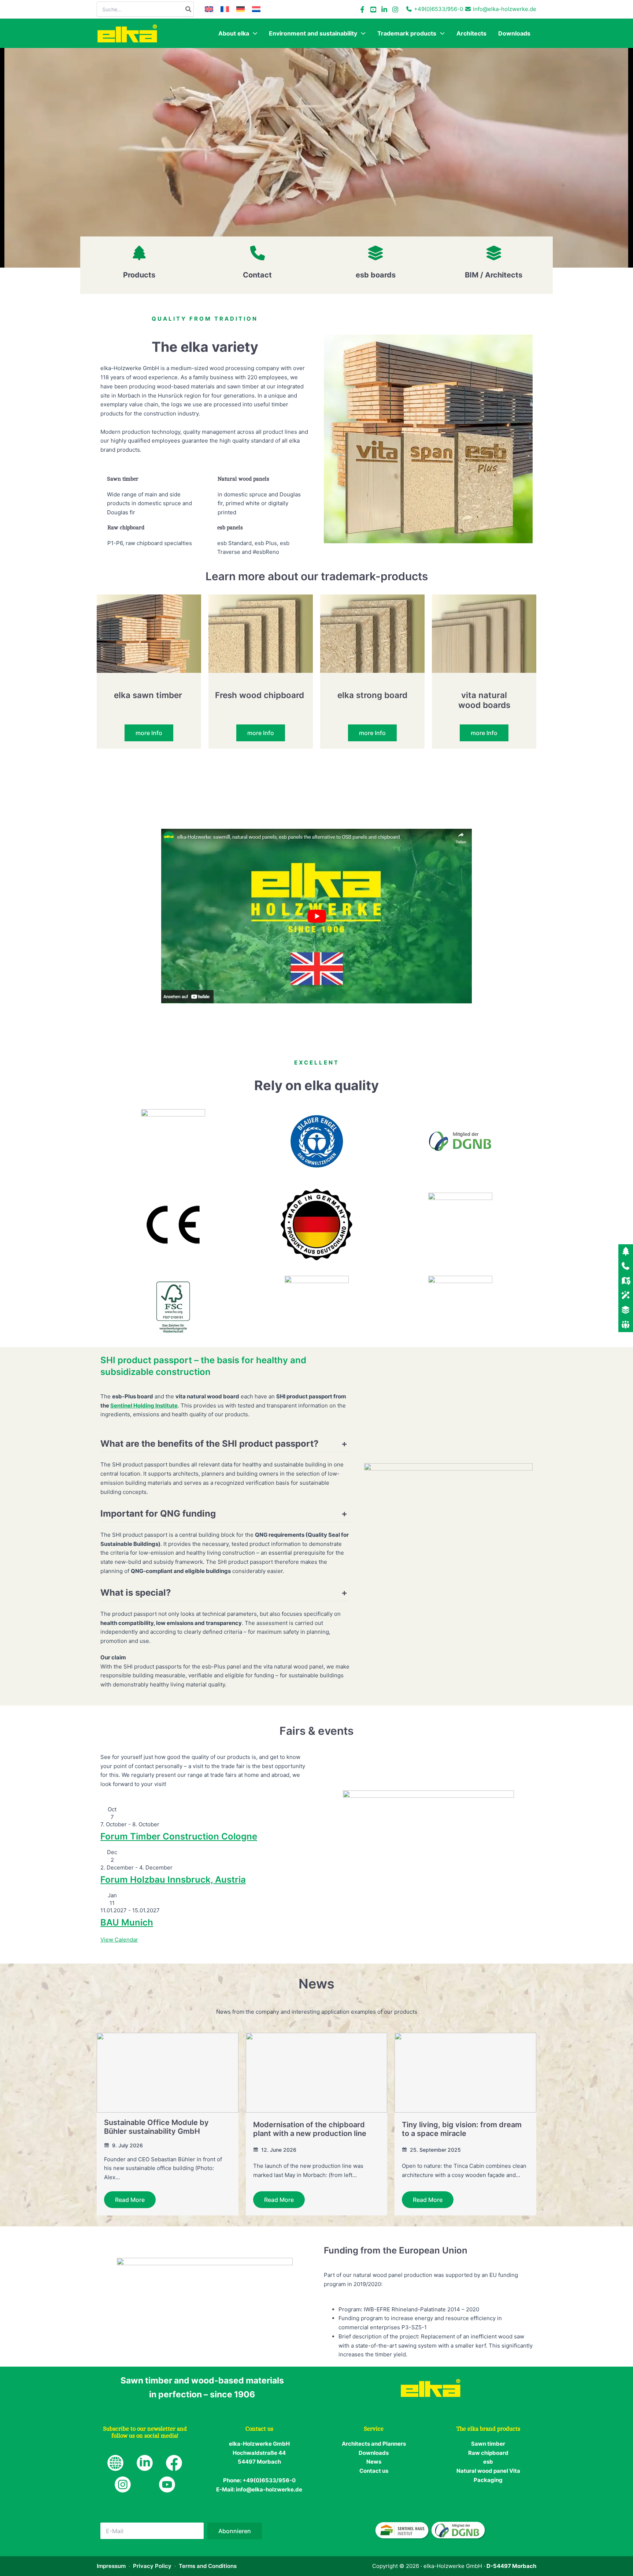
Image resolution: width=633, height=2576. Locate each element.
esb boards (376, 275)
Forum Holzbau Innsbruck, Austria (173, 1880)
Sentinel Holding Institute (144, 1406)
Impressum (111, 2566)
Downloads (374, 2453)
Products (139, 275)
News (374, 2462)
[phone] (258, 253)
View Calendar (119, 1940)
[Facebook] (362, 10)
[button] (253, 33)
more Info (149, 733)
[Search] (189, 9)
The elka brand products (488, 2429)
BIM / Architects (494, 275)
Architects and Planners (374, 2444)
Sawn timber (488, 2444)
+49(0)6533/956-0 (438, 9)
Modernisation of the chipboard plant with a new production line (310, 2129)
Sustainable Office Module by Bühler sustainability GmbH (156, 2127)
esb (488, 2462)
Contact (257, 275)
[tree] (139, 253)
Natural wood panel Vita (488, 2471)
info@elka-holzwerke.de (505, 9)
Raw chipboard (488, 2453)
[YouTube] (373, 10)
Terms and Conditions (208, 2566)
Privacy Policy (152, 2566)
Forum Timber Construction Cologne (179, 1836)
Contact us (374, 2471)
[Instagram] (395, 10)
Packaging (488, 2480)
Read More (130, 2200)
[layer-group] (375, 253)
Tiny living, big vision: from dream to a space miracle (462, 2129)
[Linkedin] (384, 10)
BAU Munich (127, 1922)
